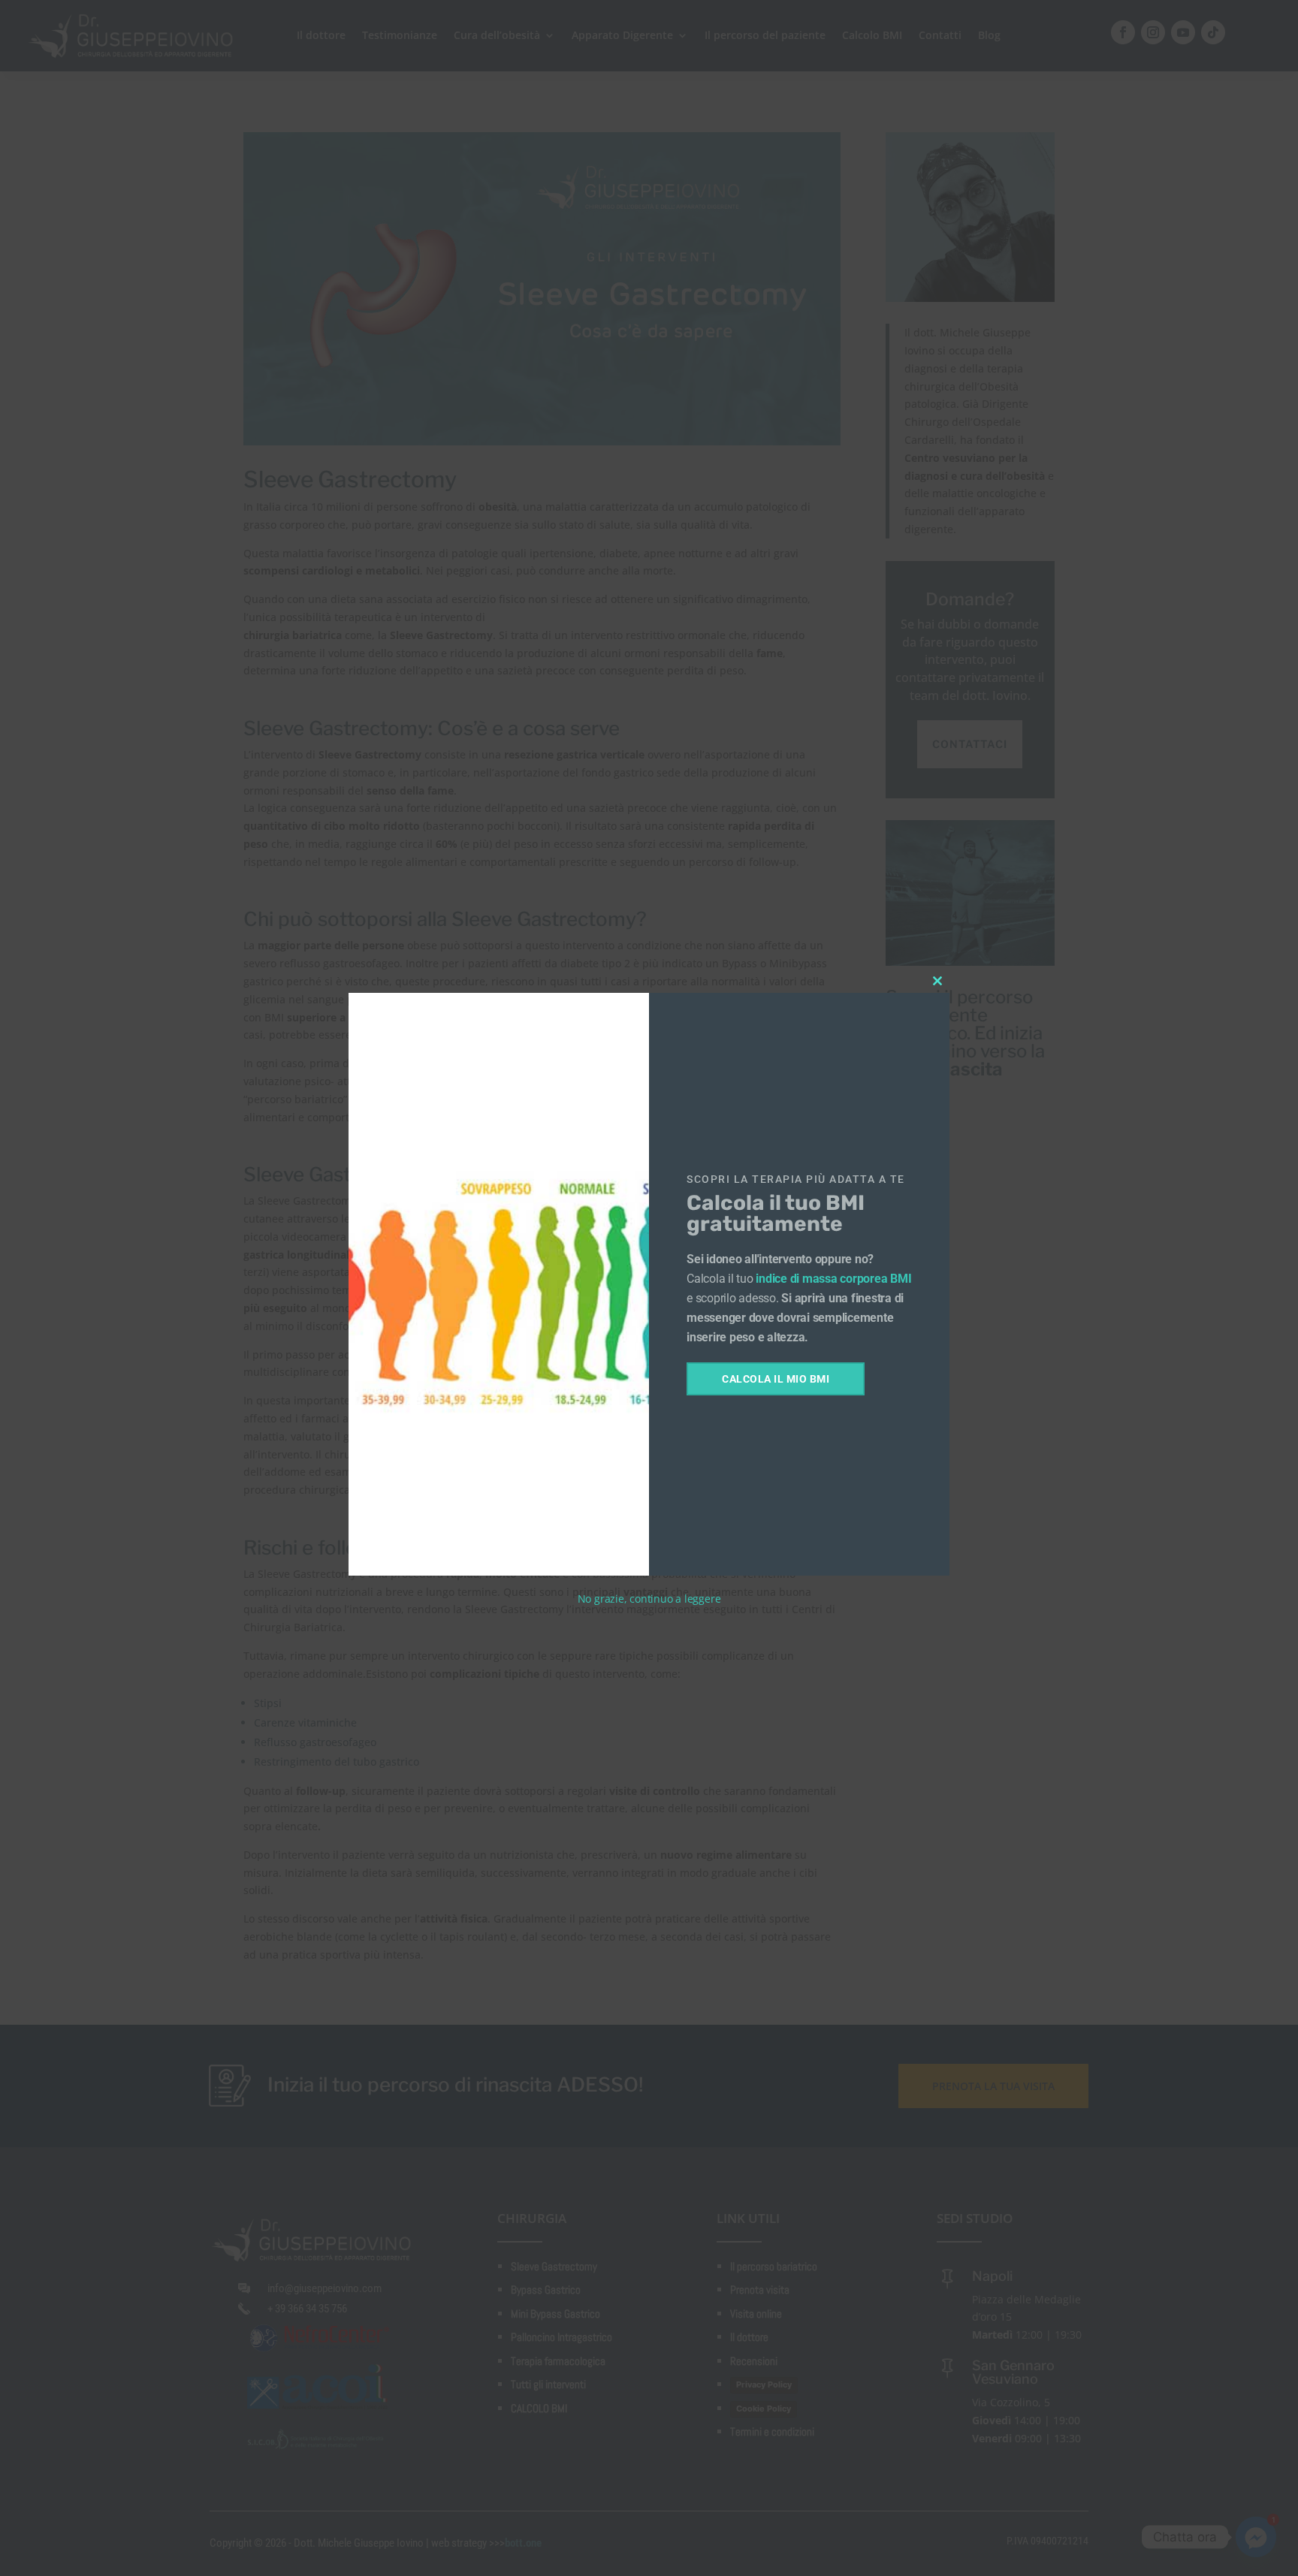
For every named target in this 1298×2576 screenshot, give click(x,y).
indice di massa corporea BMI (833, 1279)
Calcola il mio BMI (776, 1379)
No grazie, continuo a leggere (649, 1599)
